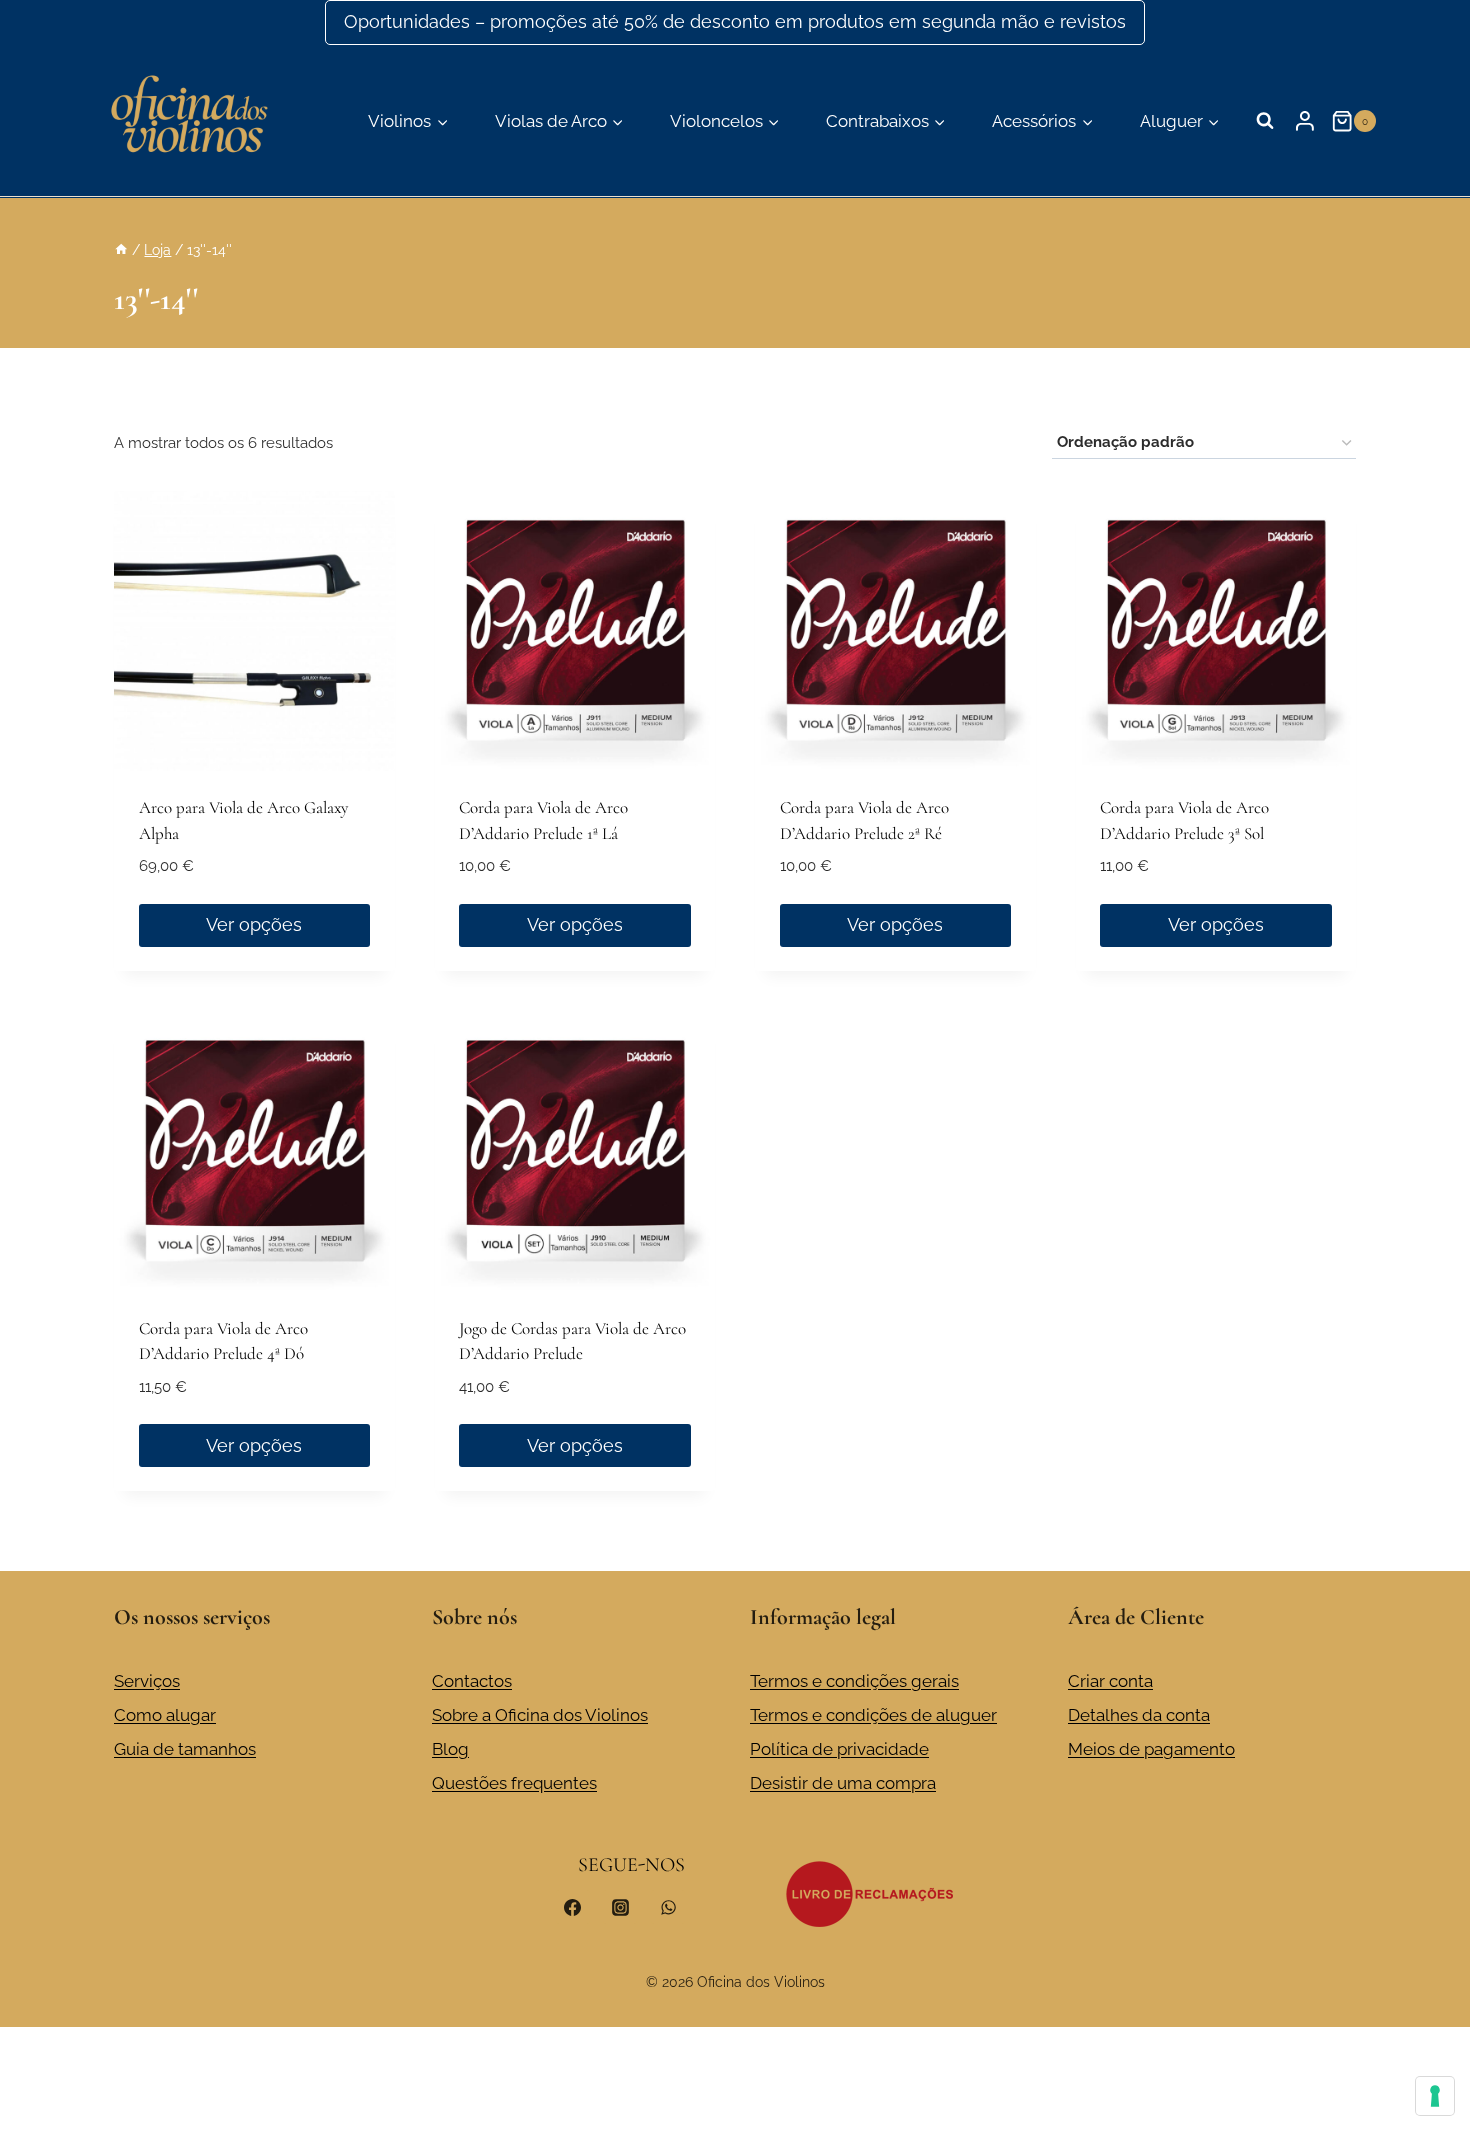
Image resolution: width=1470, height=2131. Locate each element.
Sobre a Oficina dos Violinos (540, 1715)
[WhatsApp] (668, 1907)
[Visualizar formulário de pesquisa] (1265, 121)
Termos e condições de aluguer (873, 1715)
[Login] (1305, 121)
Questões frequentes (514, 1783)
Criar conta (1110, 1681)
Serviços (147, 1681)
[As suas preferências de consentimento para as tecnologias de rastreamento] (1435, 2096)
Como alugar (165, 1715)
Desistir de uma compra (843, 1783)
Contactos (472, 1681)
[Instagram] (620, 1907)
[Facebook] (573, 1907)
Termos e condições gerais (854, 1681)
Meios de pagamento (1151, 1749)
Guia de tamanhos (185, 1749)
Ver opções (254, 924)
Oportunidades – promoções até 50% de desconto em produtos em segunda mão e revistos (735, 21)
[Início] (121, 249)
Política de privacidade (839, 1749)
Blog (450, 1749)
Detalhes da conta (1139, 1715)
